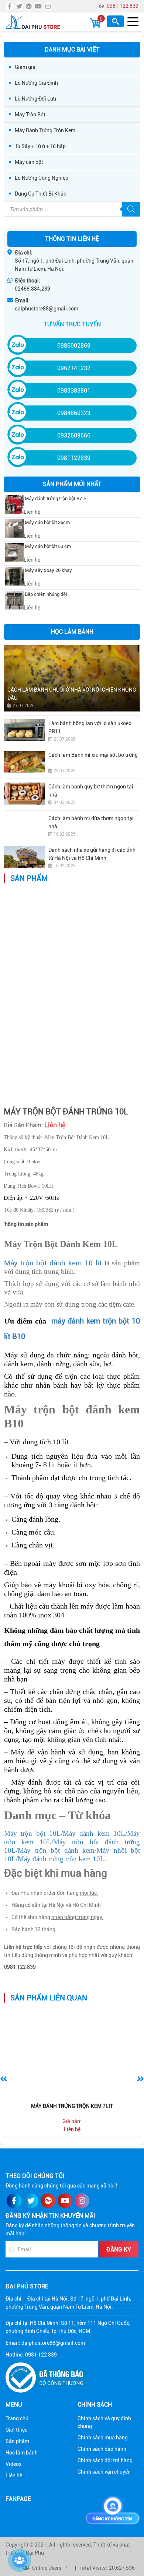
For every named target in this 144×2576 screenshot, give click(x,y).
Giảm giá (25, 67)
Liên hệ (14, 2475)
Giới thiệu (17, 2430)
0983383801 (74, 391)
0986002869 (74, 346)
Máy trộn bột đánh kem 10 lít (54, 1263)
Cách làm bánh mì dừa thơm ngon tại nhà (91, 822)
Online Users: (47, 2568)
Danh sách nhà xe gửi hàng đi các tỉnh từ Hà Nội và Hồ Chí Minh (92, 854)
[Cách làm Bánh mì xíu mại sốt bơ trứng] (24, 762)
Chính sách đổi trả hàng (105, 2460)
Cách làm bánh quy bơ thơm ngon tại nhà (91, 791)
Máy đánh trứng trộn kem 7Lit (72, 2106)
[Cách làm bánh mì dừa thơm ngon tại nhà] (24, 825)
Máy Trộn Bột (30, 115)
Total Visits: (93, 2568)
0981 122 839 (123, 6)
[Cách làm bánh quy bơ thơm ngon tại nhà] (24, 794)
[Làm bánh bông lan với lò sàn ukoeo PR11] (24, 730)
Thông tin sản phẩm (25, 1224)
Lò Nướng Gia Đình (36, 83)
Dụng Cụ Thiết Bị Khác (40, 194)
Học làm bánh (22, 2453)
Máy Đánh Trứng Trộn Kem (45, 130)
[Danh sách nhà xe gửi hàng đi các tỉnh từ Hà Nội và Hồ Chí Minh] (24, 857)
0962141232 (74, 368)
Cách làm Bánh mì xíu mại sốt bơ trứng (93, 755)
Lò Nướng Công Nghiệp (42, 178)
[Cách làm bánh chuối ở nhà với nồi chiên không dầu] (72, 678)
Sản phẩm (17, 2441)
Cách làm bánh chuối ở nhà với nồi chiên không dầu (72, 694)
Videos (13, 2464)
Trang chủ (17, 2418)
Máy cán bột (29, 162)
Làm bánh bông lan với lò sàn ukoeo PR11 (90, 727)
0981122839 (74, 458)
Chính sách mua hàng (103, 2438)
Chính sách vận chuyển (104, 2472)
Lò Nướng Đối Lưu (35, 99)
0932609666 (74, 435)
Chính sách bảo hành (102, 2449)
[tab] (25, 1224)
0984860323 (74, 413)
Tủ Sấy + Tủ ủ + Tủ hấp (40, 146)
